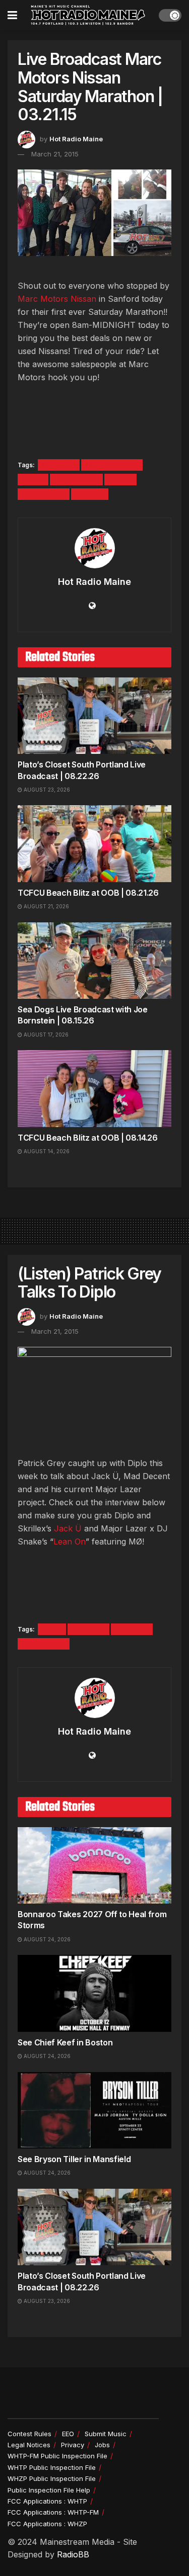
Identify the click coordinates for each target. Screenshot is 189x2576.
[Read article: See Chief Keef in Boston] (94, 1993)
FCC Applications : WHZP (47, 2524)
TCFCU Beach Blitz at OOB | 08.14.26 (88, 1138)
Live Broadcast (112, 465)
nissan (120, 480)
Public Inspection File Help (49, 2490)
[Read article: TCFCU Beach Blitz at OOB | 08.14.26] (94, 1089)
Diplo (52, 1629)
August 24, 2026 (46, 1939)
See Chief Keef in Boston (65, 2042)
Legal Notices (29, 2445)
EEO (68, 2434)
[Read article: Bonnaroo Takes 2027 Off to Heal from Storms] (94, 1866)
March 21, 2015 (55, 154)
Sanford (90, 494)
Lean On (70, 1541)
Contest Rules (29, 2434)
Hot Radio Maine (76, 139)
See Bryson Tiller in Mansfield (74, 2159)
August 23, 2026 (46, 790)
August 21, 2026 (46, 906)
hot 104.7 (59, 465)
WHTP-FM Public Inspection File (57, 2456)
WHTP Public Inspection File (52, 2467)
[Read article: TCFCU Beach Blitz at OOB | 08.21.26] (94, 844)
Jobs (102, 2445)
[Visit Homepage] (88, 15)
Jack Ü (68, 1528)
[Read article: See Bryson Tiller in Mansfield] (94, 2111)
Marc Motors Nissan (57, 299)
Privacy (73, 2445)
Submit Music (106, 2434)
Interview (132, 1629)
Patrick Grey (44, 494)
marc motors (76, 480)
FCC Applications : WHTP (47, 2501)
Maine (33, 480)
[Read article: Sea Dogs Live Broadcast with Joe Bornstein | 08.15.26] (94, 961)
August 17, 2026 (45, 1035)
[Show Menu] (12, 15)
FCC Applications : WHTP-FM (53, 2512)
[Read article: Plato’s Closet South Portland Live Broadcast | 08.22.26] (94, 716)
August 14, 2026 (46, 1151)
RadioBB (73, 2554)
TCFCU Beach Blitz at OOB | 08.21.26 (88, 893)
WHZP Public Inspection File (52, 2478)
